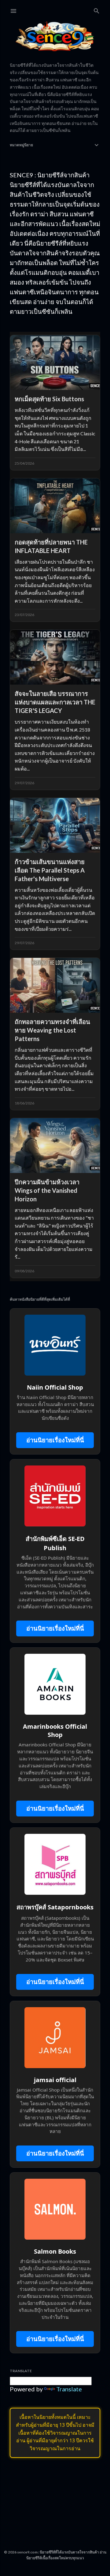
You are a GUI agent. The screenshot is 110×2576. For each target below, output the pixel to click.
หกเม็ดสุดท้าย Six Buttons (49, 399)
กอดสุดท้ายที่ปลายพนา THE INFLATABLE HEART (51, 546)
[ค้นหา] (97, 10)
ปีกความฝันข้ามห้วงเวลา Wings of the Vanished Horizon (47, 1190)
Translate (69, 2389)
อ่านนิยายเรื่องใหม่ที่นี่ (55, 1440)
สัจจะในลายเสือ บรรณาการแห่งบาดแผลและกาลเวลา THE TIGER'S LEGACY (55, 702)
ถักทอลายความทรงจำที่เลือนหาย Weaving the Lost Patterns (52, 1030)
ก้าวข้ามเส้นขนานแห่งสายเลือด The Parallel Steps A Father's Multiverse (50, 870)
